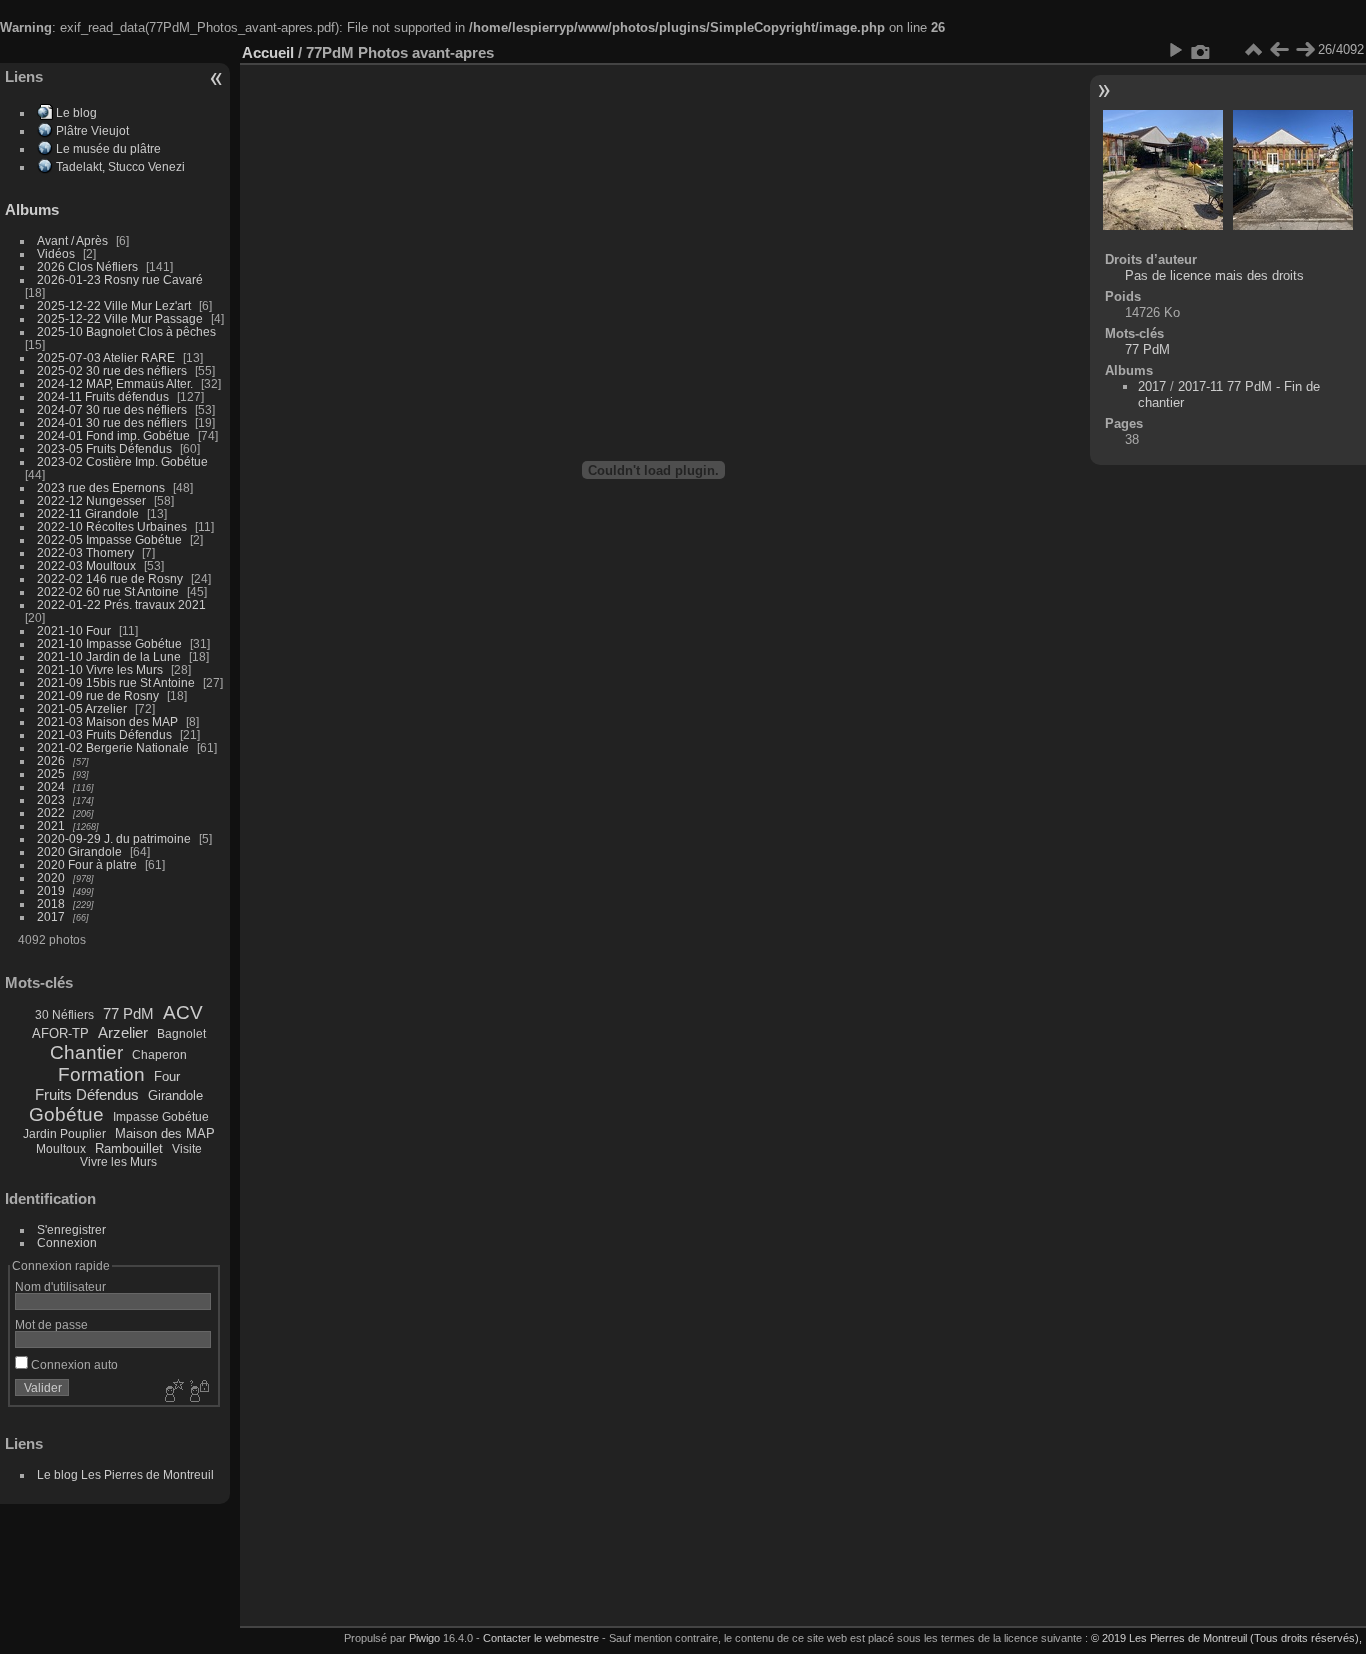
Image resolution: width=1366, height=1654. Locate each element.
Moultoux (61, 1149)
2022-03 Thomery (85, 552)
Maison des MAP (165, 1133)
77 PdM (128, 1013)
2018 (51, 903)
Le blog (76, 112)
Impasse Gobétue (161, 1117)
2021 (51, 825)
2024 (51, 786)
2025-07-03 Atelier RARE (106, 357)
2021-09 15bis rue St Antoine (116, 682)
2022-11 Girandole (88, 513)
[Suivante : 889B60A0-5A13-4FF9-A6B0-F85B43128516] (1305, 50)
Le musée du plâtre (108, 148)
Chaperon (159, 1055)
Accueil (268, 52)
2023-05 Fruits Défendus (104, 448)
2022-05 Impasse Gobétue (109, 539)
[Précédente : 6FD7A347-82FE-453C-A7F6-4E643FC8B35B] (1279, 50)
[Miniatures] (1253, 50)
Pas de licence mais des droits (1214, 275)
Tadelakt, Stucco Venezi (120, 166)
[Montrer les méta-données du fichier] (1201, 50)
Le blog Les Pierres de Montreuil (125, 1474)
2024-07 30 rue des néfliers (112, 409)
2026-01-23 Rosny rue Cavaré (120, 279)
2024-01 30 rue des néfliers (113, 422)
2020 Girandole (79, 851)
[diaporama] (1175, 50)
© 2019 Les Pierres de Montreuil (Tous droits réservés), (1226, 1638)
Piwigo (424, 1638)
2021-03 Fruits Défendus (104, 734)
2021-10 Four (74, 630)
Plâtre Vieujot (92, 130)
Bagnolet (181, 1034)
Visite (187, 1149)
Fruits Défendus (87, 1094)
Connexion (67, 1242)
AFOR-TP (60, 1033)
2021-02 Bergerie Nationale (113, 747)
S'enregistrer (71, 1229)
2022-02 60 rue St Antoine (108, 591)
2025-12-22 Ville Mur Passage (120, 318)
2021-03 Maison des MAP (107, 721)
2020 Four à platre (87, 864)
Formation (101, 1074)
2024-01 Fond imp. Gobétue (113, 435)
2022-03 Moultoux (86, 565)
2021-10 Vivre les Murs (100, 669)
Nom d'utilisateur (60, 1286)
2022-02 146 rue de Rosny (110, 578)
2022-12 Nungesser (91, 500)
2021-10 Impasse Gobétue (109, 643)
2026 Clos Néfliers (87, 266)
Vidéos (56, 253)
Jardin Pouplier (64, 1134)
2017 (51, 916)
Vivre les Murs (118, 1162)
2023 (51, 799)
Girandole (175, 1095)
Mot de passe (51, 1324)
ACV (183, 1012)
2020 (51, 877)
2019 (51, 890)
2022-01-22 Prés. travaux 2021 (121, 604)
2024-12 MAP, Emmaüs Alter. (115, 383)
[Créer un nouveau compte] (172, 1392)
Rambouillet (129, 1148)
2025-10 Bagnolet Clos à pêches (126, 331)
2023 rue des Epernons (101, 487)
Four (167, 1076)
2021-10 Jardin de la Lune (109, 656)
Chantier (86, 1052)
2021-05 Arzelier (82, 708)
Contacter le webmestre (541, 1638)
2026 (51, 760)
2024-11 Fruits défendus (103, 396)
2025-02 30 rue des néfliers (112, 370)
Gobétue (66, 1114)
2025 (51, 773)
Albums (32, 209)
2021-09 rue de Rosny (98, 695)
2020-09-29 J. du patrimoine (114, 838)
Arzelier (123, 1032)
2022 (51, 812)
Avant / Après (72, 240)
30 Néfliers (64, 1015)
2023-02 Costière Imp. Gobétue (122, 461)
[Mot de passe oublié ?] (198, 1392)
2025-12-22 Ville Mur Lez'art (114, 305)
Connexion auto (73, 1364)
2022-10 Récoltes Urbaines (112, 526)
